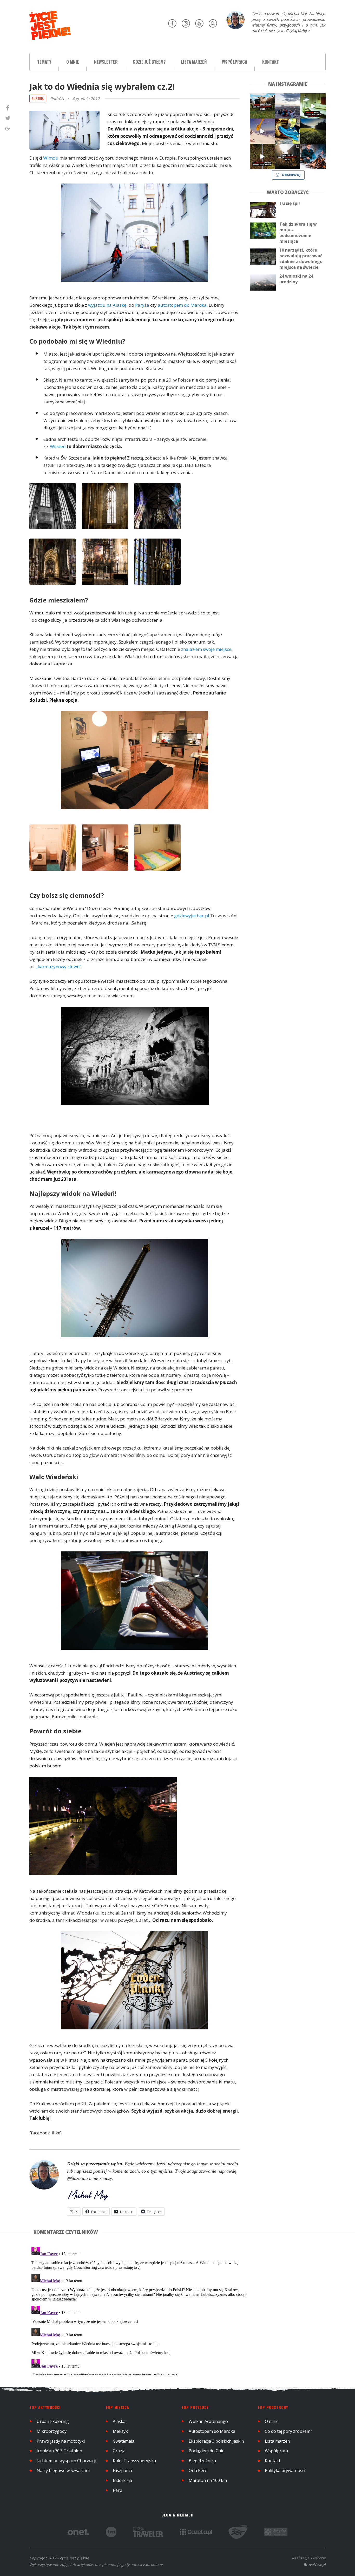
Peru (117, 2490)
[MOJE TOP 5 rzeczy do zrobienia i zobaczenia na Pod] (288, 156)
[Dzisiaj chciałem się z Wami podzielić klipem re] (262, 131)
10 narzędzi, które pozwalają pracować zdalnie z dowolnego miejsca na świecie (301, 259)
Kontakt (271, 62)
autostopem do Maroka (182, 305)
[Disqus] (140, 2310)
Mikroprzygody (52, 2431)
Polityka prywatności (285, 2470)
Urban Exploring (53, 2421)
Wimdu (51, 158)
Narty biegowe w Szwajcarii (63, 2470)
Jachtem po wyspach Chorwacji (66, 2461)
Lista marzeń (194, 62)
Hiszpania (122, 2470)
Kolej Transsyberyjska (134, 2461)
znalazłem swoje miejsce (206, 649)
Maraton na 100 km (208, 2480)
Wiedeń (58, 446)
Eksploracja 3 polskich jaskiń (216, 2441)
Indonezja (122, 2480)
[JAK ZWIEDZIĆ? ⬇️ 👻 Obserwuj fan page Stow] (313, 106)
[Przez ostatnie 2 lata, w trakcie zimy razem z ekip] (288, 106)
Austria (38, 98)
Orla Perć (198, 2470)
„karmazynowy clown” (58, 966)
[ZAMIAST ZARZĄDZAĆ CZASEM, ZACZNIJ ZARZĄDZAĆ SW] (313, 156)
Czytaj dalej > (298, 30)
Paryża (142, 305)
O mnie (73, 62)
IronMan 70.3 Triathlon (59, 2451)
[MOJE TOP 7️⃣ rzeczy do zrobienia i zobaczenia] (262, 106)
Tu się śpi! (290, 203)
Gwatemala (124, 2441)
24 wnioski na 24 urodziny (296, 279)
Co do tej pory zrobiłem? (288, 2431)
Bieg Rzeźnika (202, 2461)
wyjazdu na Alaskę (107, 305)
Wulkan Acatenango (208, 2421)
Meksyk (120, 2431)
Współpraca (235, 62)
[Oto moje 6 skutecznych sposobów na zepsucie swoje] (262, 156)
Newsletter (106, 62)
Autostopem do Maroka (212, 2431)
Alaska (119, 2421)
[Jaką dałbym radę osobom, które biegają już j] (288, 131)
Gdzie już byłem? (149, 62)
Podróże (58, 99)
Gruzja (119, 2451)
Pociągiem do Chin (207, 2451)
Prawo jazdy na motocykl (61, 2441)
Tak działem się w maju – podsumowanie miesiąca (298, 233)
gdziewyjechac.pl (192, 916)
